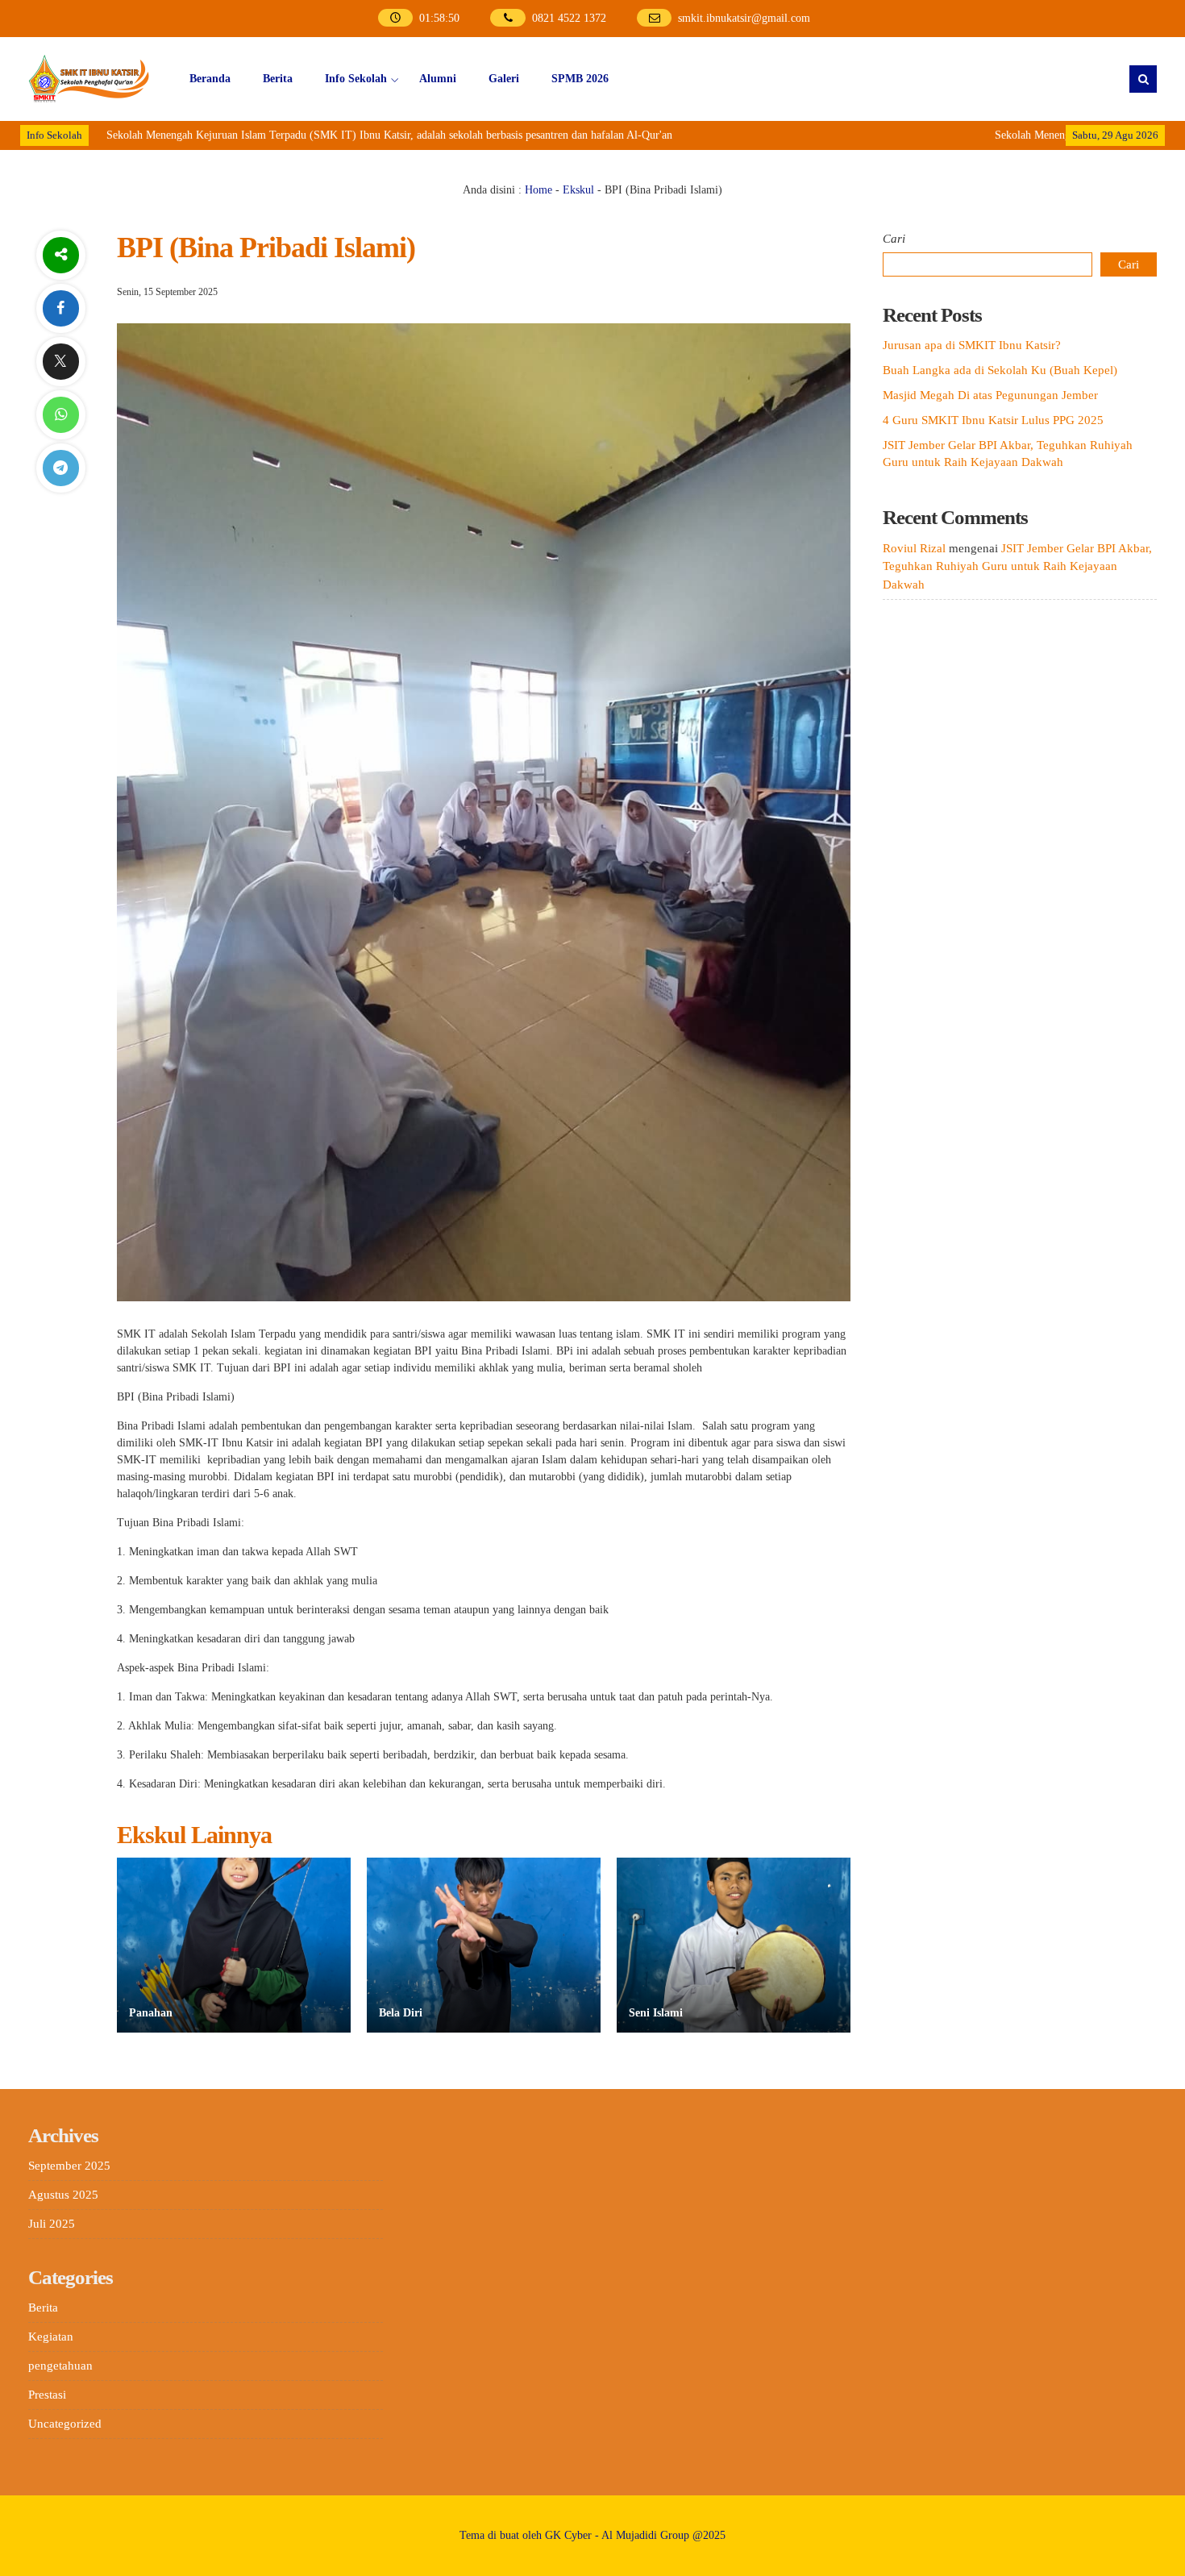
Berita (278, 79)
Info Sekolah (356, 79)
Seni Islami (656, 2013)
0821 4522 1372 (569, 18)
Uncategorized (65, 2424)
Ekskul (578, 190)
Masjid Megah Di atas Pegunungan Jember (990, 395)
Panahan (151, 2013)
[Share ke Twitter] (60, 362)
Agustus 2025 (63, 2195)
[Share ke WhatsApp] (60, 415)
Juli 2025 (52, 2224)
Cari (894, 239)
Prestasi (47, 2395)
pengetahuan (60, 2366)
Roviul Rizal (914, 548)
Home (538, 190)
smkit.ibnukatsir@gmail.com (744, 18)
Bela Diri (401, 2013)
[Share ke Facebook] (60, 308)
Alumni (438, 79)
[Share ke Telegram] (60, 468)
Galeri (504, 79)
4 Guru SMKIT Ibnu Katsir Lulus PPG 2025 (993, 420)
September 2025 (69, 2166)
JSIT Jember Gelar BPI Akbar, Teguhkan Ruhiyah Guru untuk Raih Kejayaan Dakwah (1017, 566)
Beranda (210, 79)
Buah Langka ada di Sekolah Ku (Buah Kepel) (1000, 370)
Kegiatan (51, 2337)
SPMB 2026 (580, 79)
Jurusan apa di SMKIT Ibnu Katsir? (972, 345)
